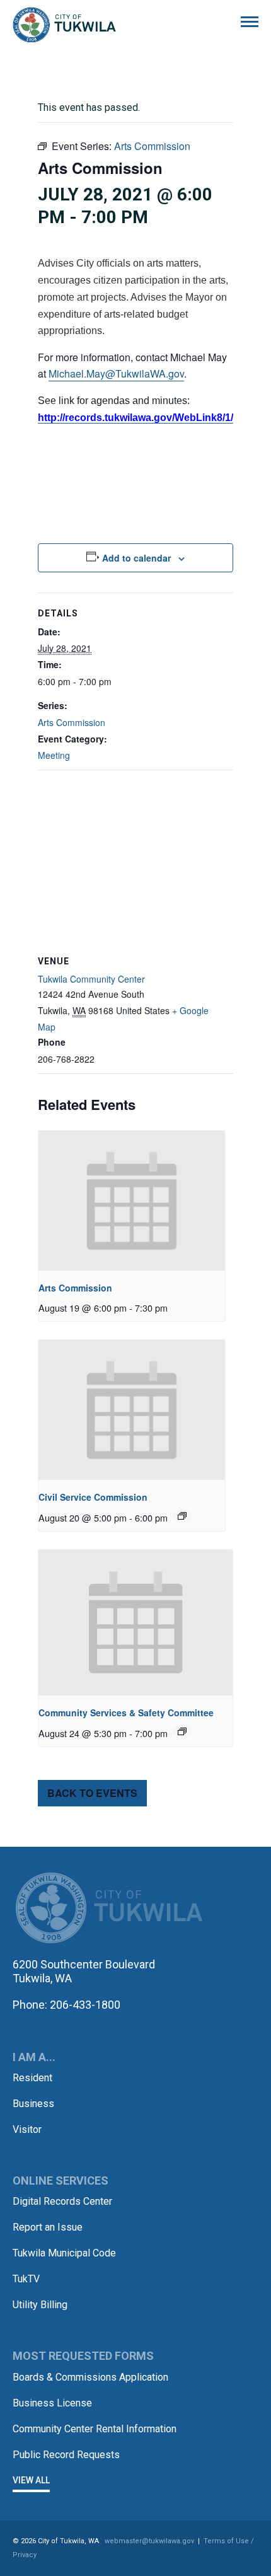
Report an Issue (48, 2227)
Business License (52, 2403)
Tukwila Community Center (91, 979)
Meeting (54, 755)
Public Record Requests (66, 2455)
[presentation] (132, 1201)
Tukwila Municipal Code (64, 2253)
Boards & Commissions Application (90, 2377)
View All (31, 2480)
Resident (32, 2078)
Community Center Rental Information (95, 2429)
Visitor (27, 2129)
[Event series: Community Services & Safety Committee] (182, 1731)
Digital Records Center (62, 2201)
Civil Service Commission (93, 1497)
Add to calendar (136, 558)
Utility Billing (40, 2305)
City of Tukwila (64, 25)
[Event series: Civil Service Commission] (182, 1516)
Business (33, 2104)
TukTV (26, 2279)
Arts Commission (72, 722)
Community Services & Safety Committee (126, 1713)
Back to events (92, 1793)
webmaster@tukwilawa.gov (149, 2541)
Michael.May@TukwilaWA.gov (116, 373)
